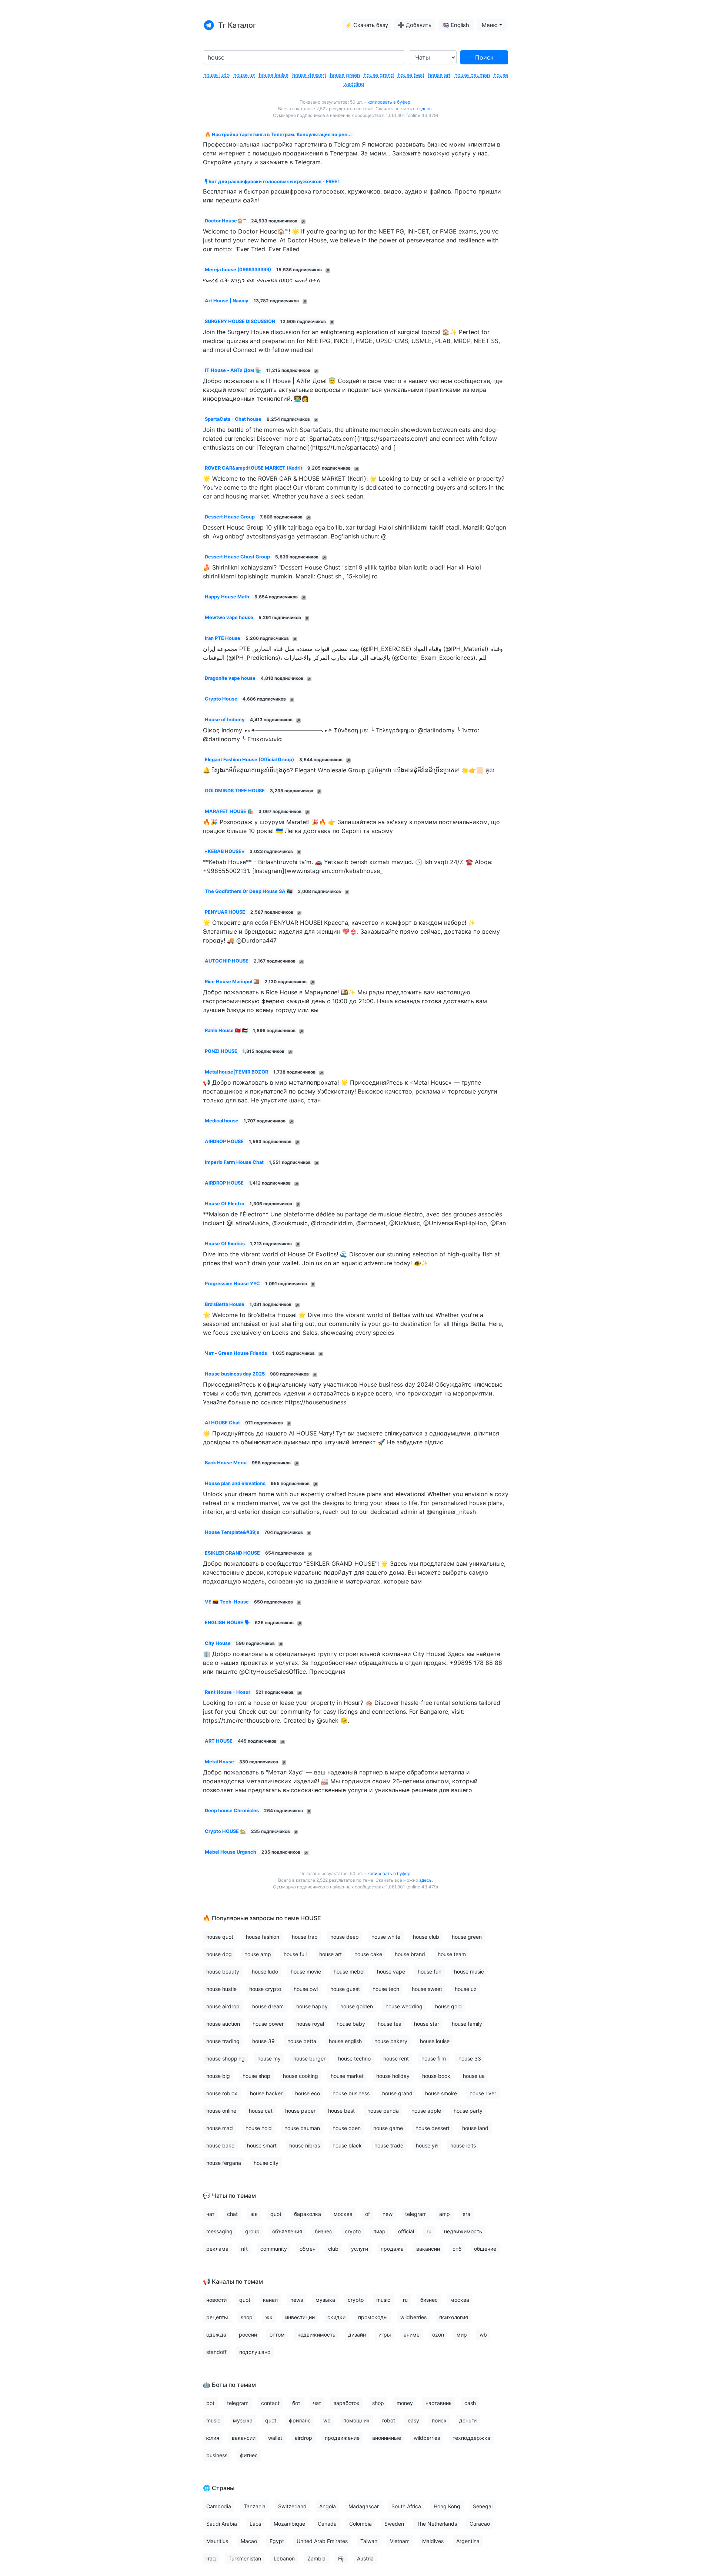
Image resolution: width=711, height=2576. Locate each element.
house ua (474, 2076)
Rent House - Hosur (228, 1692)
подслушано (255, 2352)
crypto (353, 2231)
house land (475, 2128)
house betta (302, 2041)
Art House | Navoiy (227, 301)
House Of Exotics (225, 1244)
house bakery (391, 2041)
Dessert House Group (230, 517)
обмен (308, 2249)
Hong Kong (447, 2506)
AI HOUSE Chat (222, 1423)
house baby (351, 2024)
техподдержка (471, 2438)
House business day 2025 (235, 1374)
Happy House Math (227, 597)
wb (483, 2335)
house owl (306, 1989)
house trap (305, 1937)
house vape (391, 1972)
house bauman (472, 75)
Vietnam (400, 2541)
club (333, 2249)
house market (347, 2076)
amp (445, 2214)
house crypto (265, 1989)
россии (248, 2335)
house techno (354, 2058)
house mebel (349, 1972)
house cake (368, 1954)
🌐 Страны (219, 2488)
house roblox (222, 2093)
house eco (308, 2093)
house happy (312, 2006)
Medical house (222, 1121)
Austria (365, 2558)
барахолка (308, 2214)
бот (296, 2403)
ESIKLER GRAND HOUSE (232, 1553)
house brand (410, 1954)
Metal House (219, 1762)
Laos (255, 2524)
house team (452, 1954)
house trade (389, 2145)
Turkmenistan (245, 2558)
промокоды (373, 2317)
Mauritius (217, 2541)
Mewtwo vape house (229, 617)
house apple (426, 2111)
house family (467, 2024)
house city (266, 2163)
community (274, 2249)
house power (268, 2024)
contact (270, 2403)
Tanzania (255, 2506)
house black (347, 2145)
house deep (345, 1937)
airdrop (303, 2438)
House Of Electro (225, 1204)
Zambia (316, 2558)
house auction (223, 2024)
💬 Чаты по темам (229, 2196)
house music (469, 1972)
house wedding (404, 2006)
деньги (468, 2420)
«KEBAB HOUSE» (225, 851)
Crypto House (221, 699)
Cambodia (219, 2506)
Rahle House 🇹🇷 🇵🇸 (226, 1030)
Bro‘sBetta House (225, 1304)
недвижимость (463, 2231)
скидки (336, 2317)
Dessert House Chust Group (237, 557)
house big (218, 2076)
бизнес (323, 2231)
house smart (262, 2145)
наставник (439, 2403)
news (297, 2300)
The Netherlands (437, 2524)
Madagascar (364, 2506)
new (388, 2214)
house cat (261, 2111)
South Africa (406, 2506)
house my (269, 2058)
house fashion (263, 1937)
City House (218, 1643)
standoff (216, 2352)
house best (411, 75)
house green (345, 75)
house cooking (301, 2076)
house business (351, 2093)
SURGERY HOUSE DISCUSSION (240, 321)
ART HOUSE (219, 1741)
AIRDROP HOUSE (224, 1141)
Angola (328, 2506)
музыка (325, 2300)
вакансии (428, 2249)
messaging (219, 2231)
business (217, 2455)
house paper (300, 2111)
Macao (249, 2541)
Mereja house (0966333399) (238, 270)
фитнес (249, 2455)
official (406, 2231)
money (405, 2403)
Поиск (484, 57)
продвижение (342, 2438)
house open (347, 2128)
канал (270, 2300)
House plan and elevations (235, 1483)
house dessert (309, 75)
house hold (259, 2128)
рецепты (217, 2317)
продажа (392, 2249)
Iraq (211, 2558)
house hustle (221, 1989)
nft (244, 2249)
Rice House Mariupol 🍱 (232, 982)
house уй (427, 2145)
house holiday (393, 2076)
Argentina (468, 2541)
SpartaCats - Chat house (233, 419)
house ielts (463, 2145)
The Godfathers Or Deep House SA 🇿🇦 (249, 891)
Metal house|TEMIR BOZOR (236, 1072)
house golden (357, 2006)
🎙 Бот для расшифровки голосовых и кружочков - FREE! (272, 182)
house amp (258, 1954)
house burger (309, 2058)
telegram (416, 2214)
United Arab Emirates (322, 2541)
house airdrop (223, 2006)
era (466, 2214)
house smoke (441, 2093)
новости (216, 2300)
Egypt (277, 2541)
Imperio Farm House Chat (234, 1162)
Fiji (341, 2558)
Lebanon (284, 2558)
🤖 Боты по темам (229, 2385)
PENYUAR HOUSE (225, 912)
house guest (345, 1989)
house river (483, 2093)
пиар (379, 2231)
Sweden (394, 2524)
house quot (220, 1937)
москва (343, 2214)
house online (221, 2111)
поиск (439, 2420)
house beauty (223, 1972)
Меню (490, 25)
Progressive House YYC (232, 1284)
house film (434, 2058)
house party (468, 2111)
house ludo (216, 75)
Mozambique (289, 2524)
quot (276, 2214)
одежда (216, 2335)
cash (470, 2403)
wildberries (413, 2317)
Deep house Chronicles (232, 1811)
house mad (220, 2128)
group (252, 2231)
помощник (356, 2420)
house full (295, 1954)
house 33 (470, 2058)
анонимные (387, 2438)
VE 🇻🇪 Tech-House (227, 1602)
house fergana (224, 2163)
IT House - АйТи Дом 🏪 (233, 370)
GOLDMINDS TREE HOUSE (235, 791)
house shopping (226, 2058)
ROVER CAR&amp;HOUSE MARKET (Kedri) (253, 468)
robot (389, 2420)
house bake (220, 2145)
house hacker (266, 2093)
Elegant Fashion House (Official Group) (249, 760)
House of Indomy (225, 720)
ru (429, 2231)
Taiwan (369, 2541)
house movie (306, 1972)
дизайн (357, 2335)
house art (439, 75)
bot (210, 2403)
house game (388, 2128)
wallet (275, 2438)
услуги (360, 2249)
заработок (347, 2403)
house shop (256, 2076)
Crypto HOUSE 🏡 (225, 1831)
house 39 (263, 2041)
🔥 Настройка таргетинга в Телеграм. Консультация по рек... (278, 135)
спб (457, 2249)
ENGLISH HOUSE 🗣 (227, 1623)
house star (427, 2024)
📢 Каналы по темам (233, 2281)
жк (254, 2214)
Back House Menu (226, 1463)
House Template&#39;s (232, 1532)
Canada (327, 2524)
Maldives (433, 2541)
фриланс (300, 2420)
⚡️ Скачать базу (367, 25)
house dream (268, 2006)
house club (426, 1937)
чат (210, 2214)
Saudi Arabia (222, 2524)
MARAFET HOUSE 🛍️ (229, 811)
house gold (448, 2006)
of (368, 2214)
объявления (287, 2231)
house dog (219, 1954)
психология (454, 2317)
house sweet (427, 1989)
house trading (223, 2041)
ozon (438, 2335)
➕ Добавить (415, 25)
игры (385, 2335)
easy (413, 2420)
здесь (425, 109)
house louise (274, 75)
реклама (217, 2249)
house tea (390, 2024)
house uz (244, 75)
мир (462, 2335)
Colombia (360, 2524)
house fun (430, 1972)
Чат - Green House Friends (236, 1353)
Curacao (480, 2524)
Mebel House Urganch (231, 1852)
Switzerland (292, 2506)
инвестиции (300, 2317)
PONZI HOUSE (221, 1051)
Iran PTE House (223, 638)
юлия (213, 2438)
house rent (396, 2058)
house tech (386, 1989)
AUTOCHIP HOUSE (227, 961)
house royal (310, 2024)
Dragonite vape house (230, 678)
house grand (379, 75)
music (383, 2300)
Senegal (483, 2506)
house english (345, 2041)
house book (436, 2076)
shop (247, 2317)
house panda (383, 2111)
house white (386, 1937)
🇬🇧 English (456, 25)
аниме (412, 2335)
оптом (277, 2335)
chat (232, 2214)
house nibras (305, 2145)
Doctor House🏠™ (225, 221)
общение (485, 2249)
